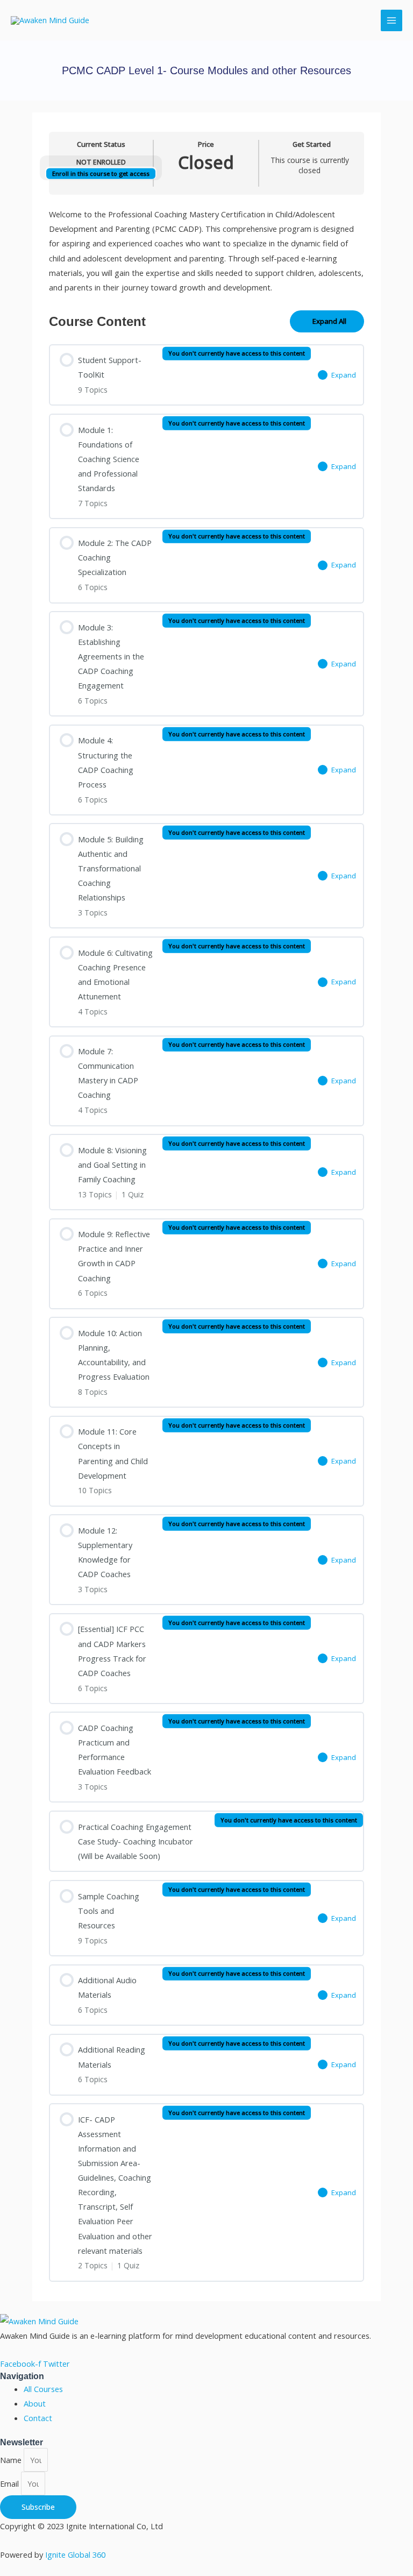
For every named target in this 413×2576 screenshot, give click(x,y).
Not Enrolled (101, 162)
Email (10, 2483)
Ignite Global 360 (75, 2554)
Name (12, 2460)
